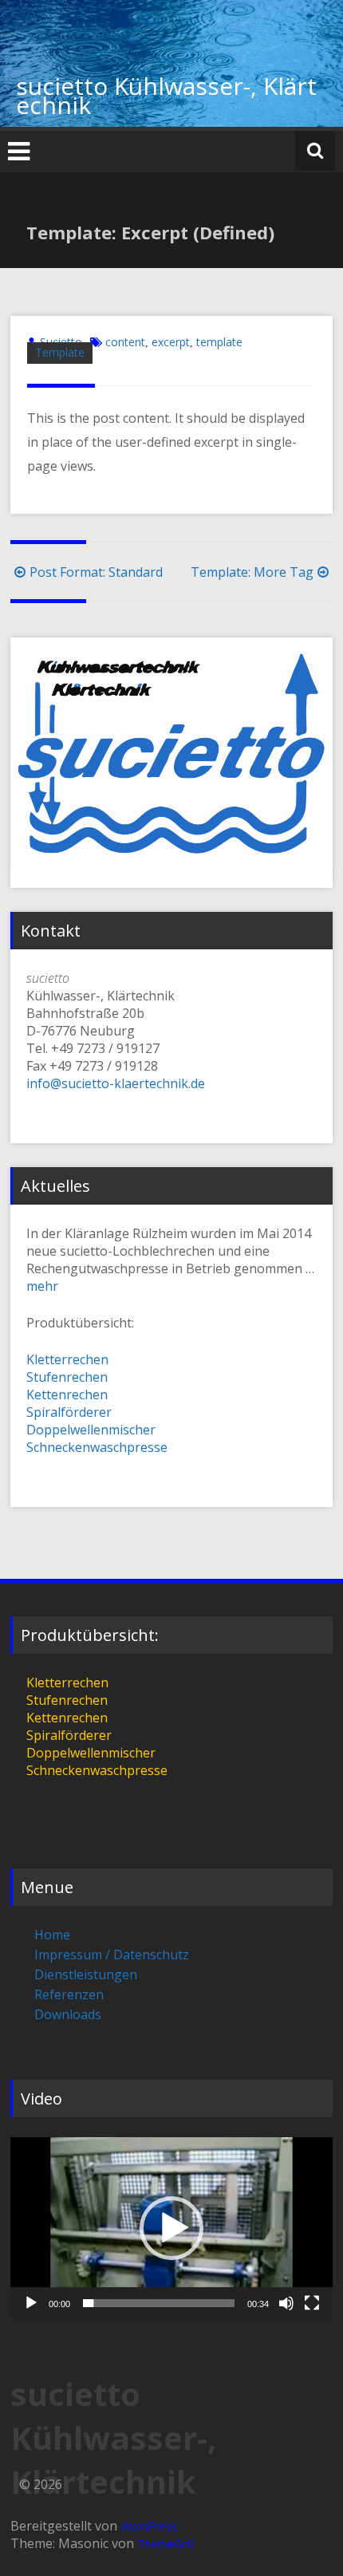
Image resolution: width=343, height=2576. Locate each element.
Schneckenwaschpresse (97, 1447)
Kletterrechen (67, 1359)
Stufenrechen (67, 1377)
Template (60, 352)
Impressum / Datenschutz (112, 1955)
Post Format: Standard (96, 572)
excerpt (171, 342)
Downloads (68, 2014)
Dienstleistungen (86, 1974)
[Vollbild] (312, 2303)
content (125, 342)
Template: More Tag (252, 572)
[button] (171, 2228)
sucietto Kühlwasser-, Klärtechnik (166, 95)
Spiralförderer (69, 1412)
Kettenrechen (67, 1395)
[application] (171, 2228)
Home (52, 1935)
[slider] (159, 2303)
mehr (42, 1286)
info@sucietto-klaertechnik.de (116, 1083)
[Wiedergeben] (31, 2303)
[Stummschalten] (286, 2303)
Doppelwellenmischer (91, 1430)
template (219, 342)
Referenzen (69, 1994)
